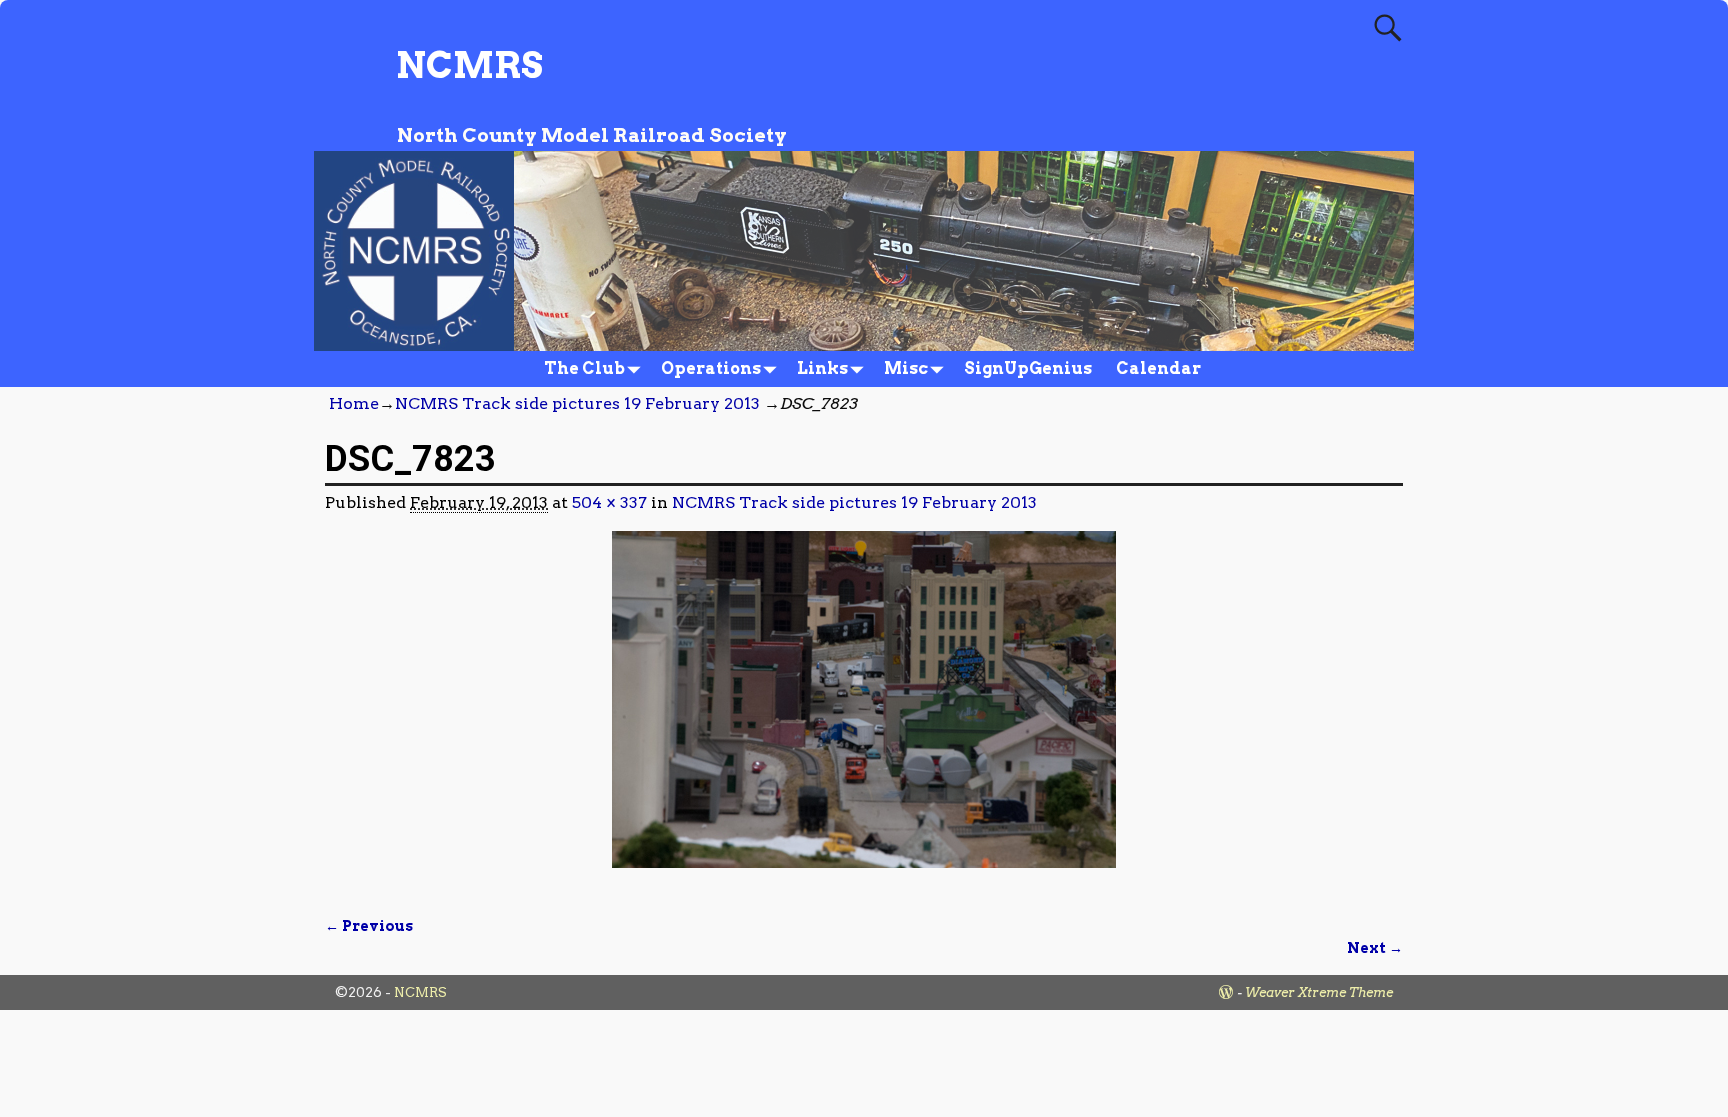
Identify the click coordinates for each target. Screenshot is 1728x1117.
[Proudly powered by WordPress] (1226, 992)
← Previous (369, 926)
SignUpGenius (1028, 368)
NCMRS (469, 65)
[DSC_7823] (864, 711)
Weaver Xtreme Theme (1319, 992)
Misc (906, 368)
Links (822, 368)
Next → (1375, 948)
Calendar (1158, 368)
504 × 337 (609, 502)
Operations (711, 368)
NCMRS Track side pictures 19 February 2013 (577, 403)
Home (354, 403)
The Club (584, 368)
